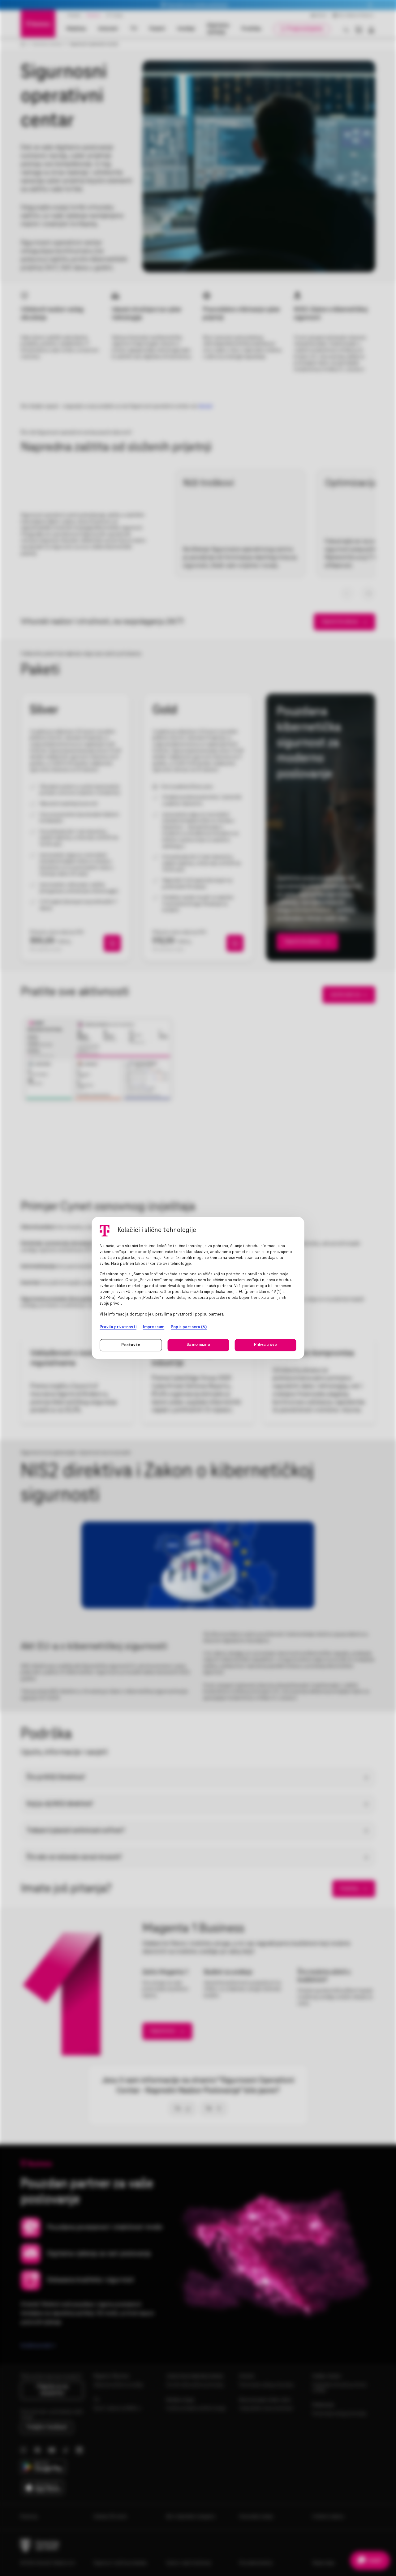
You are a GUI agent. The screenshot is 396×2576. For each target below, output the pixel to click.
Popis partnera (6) (189, 1327)
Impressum (154, 1327)
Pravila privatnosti (118, 1327)
